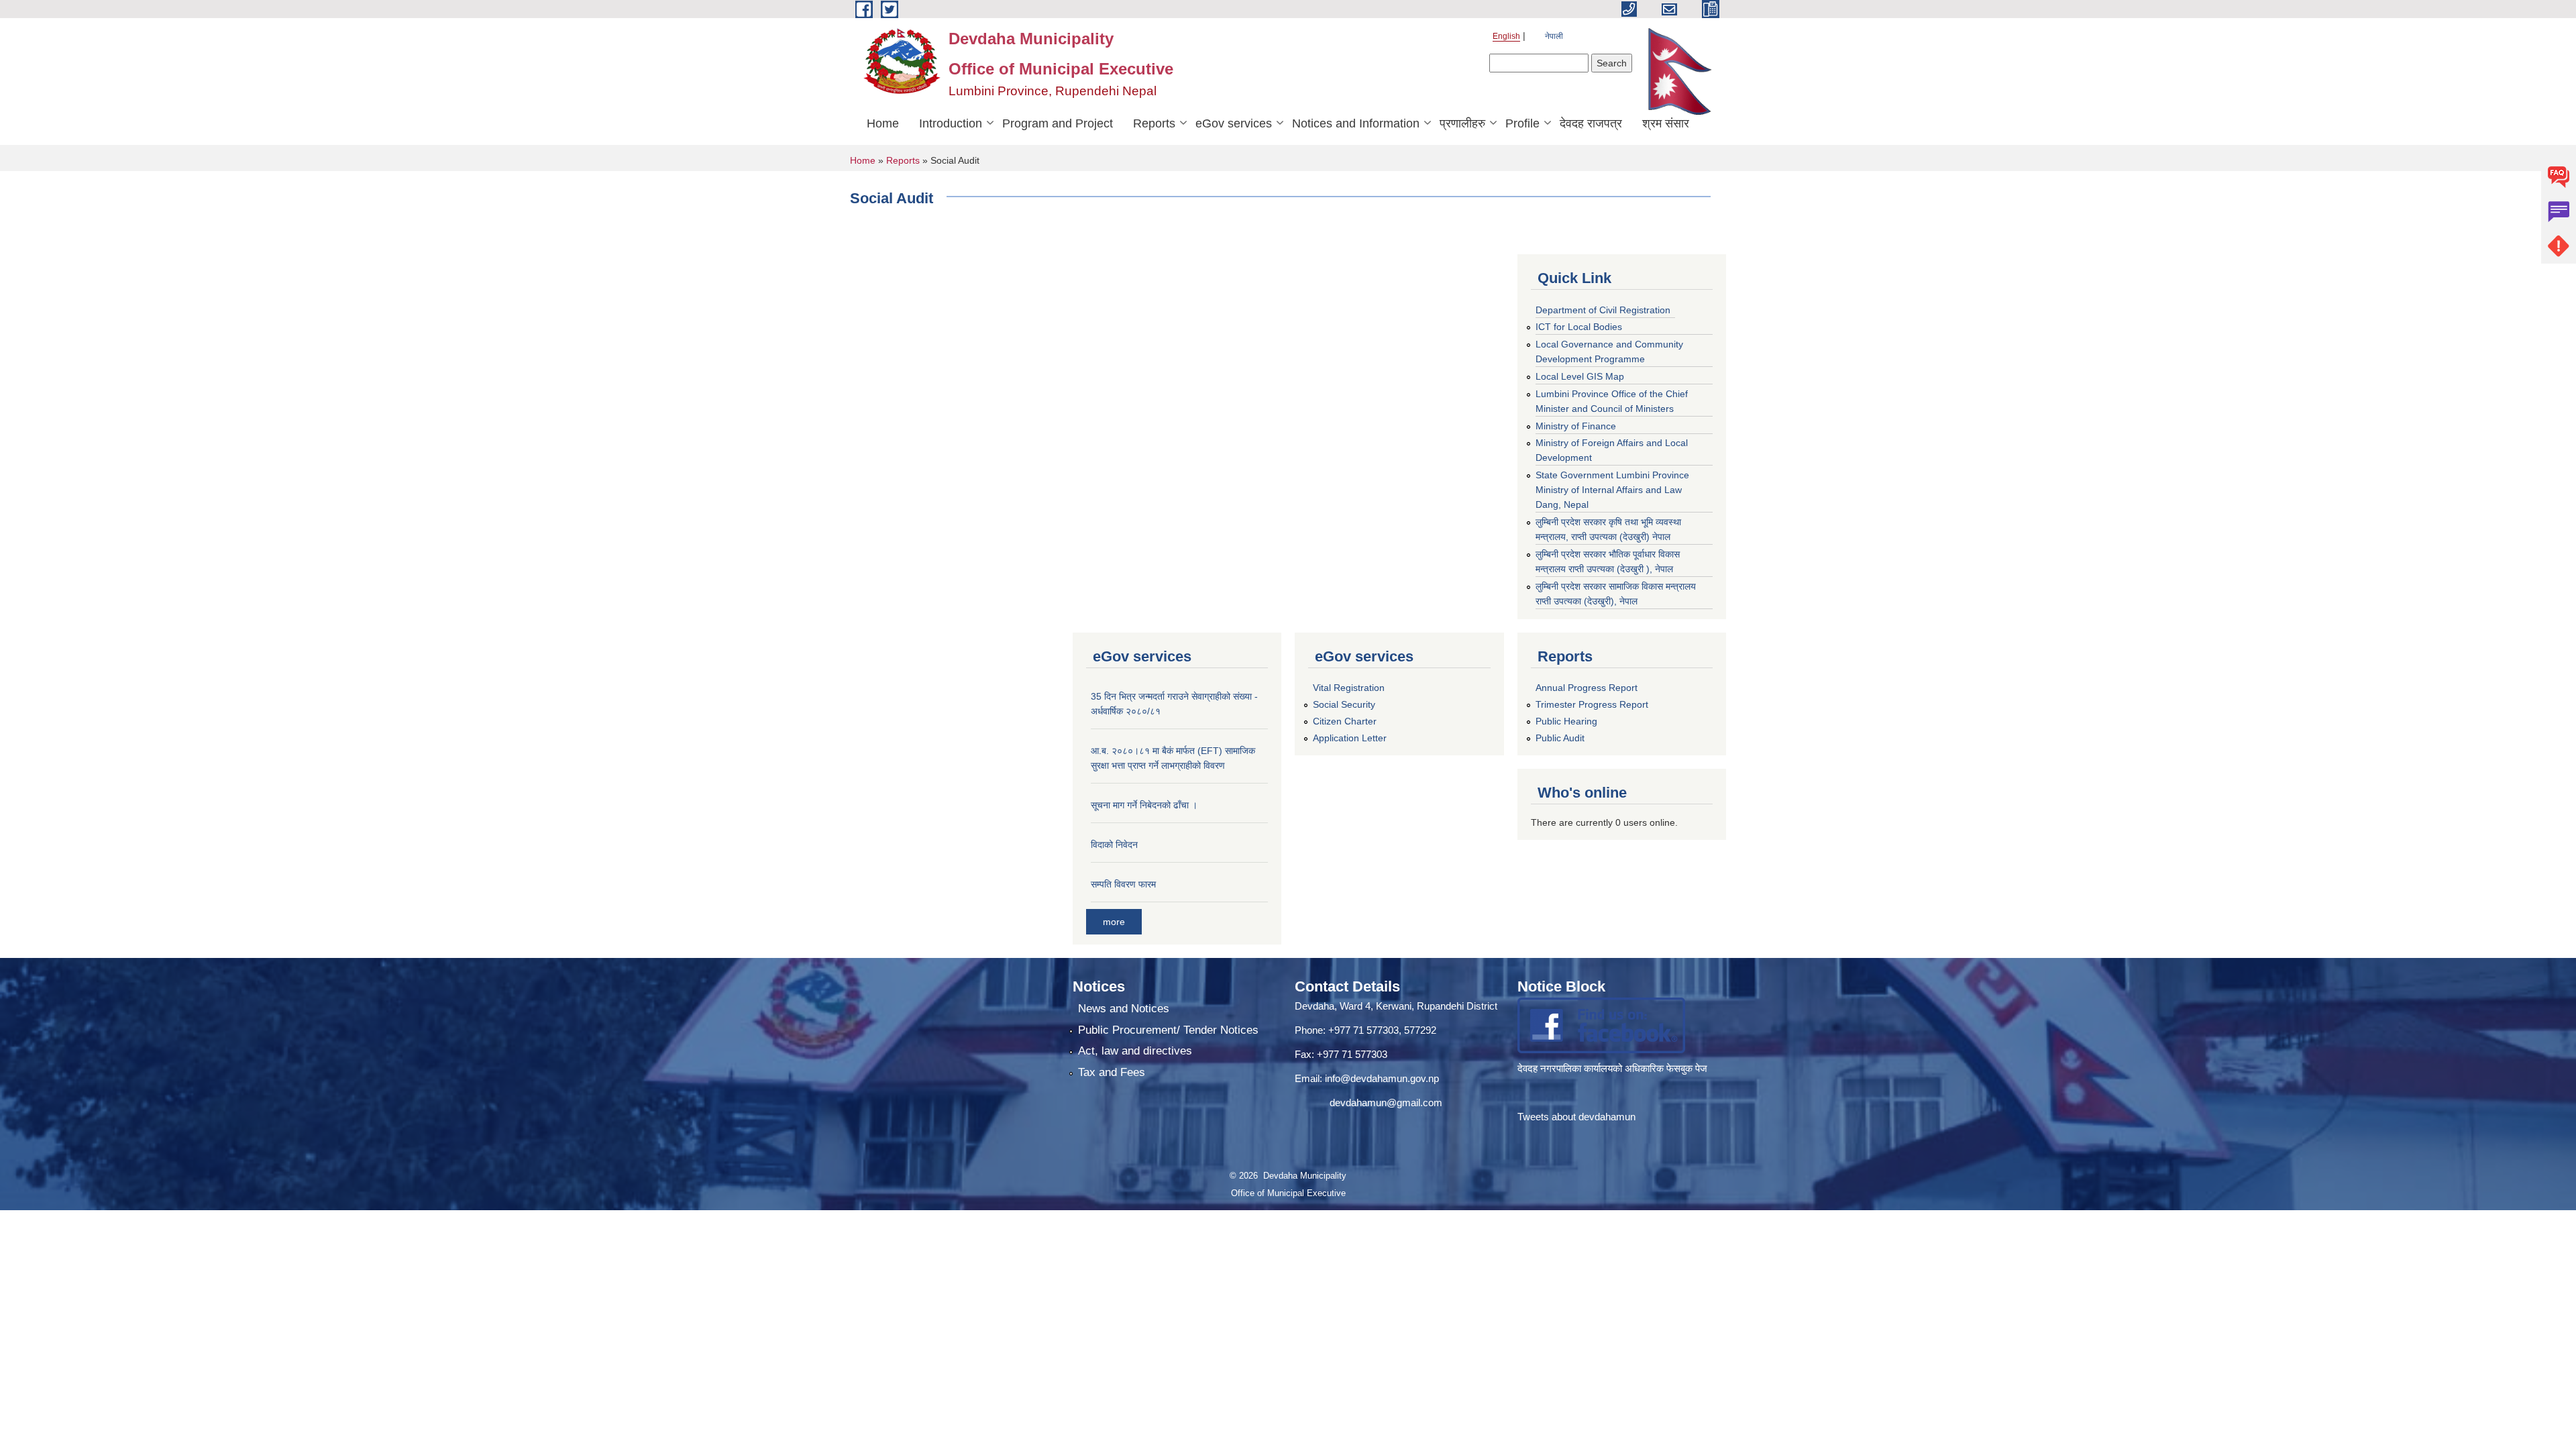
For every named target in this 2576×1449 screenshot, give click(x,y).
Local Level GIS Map (1580, 376)
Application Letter (1350, 738)
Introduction (951, 123)
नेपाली (1554, 36)
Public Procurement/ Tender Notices (1168, 1030)
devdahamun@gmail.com (1386, 1103)
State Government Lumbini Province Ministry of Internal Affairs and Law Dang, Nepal (1612, 490)
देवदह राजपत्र (1591, 123)
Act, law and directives (1135, 1051)
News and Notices (1124, 1009)
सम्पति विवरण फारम (1123, 884)
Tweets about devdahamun (1576, 1117)
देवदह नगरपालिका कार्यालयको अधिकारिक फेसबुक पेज (1614, 1068)
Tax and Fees (1112, 1072)
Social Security (1344, 704)
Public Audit (1560, 738)
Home (883, 123)
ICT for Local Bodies (1579, 327)
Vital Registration (1349, 688)
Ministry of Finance (1576, 426)
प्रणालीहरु (1462, 123)
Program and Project (1058, 123)
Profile (1522, 123)
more (1114, 922)
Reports (1154, 123)
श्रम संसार (1666, 123)
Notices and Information (1356, 123)
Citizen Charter (1345, 721)
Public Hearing (1566, 721)
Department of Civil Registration (1603, 310)
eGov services (1234, 123)
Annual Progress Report (1587, 688)
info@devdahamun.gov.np (1382, 1078)
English (1506, 36)
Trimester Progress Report (1592, 704)
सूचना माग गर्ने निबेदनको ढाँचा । (1144, 805)
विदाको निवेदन (1114, 845)
